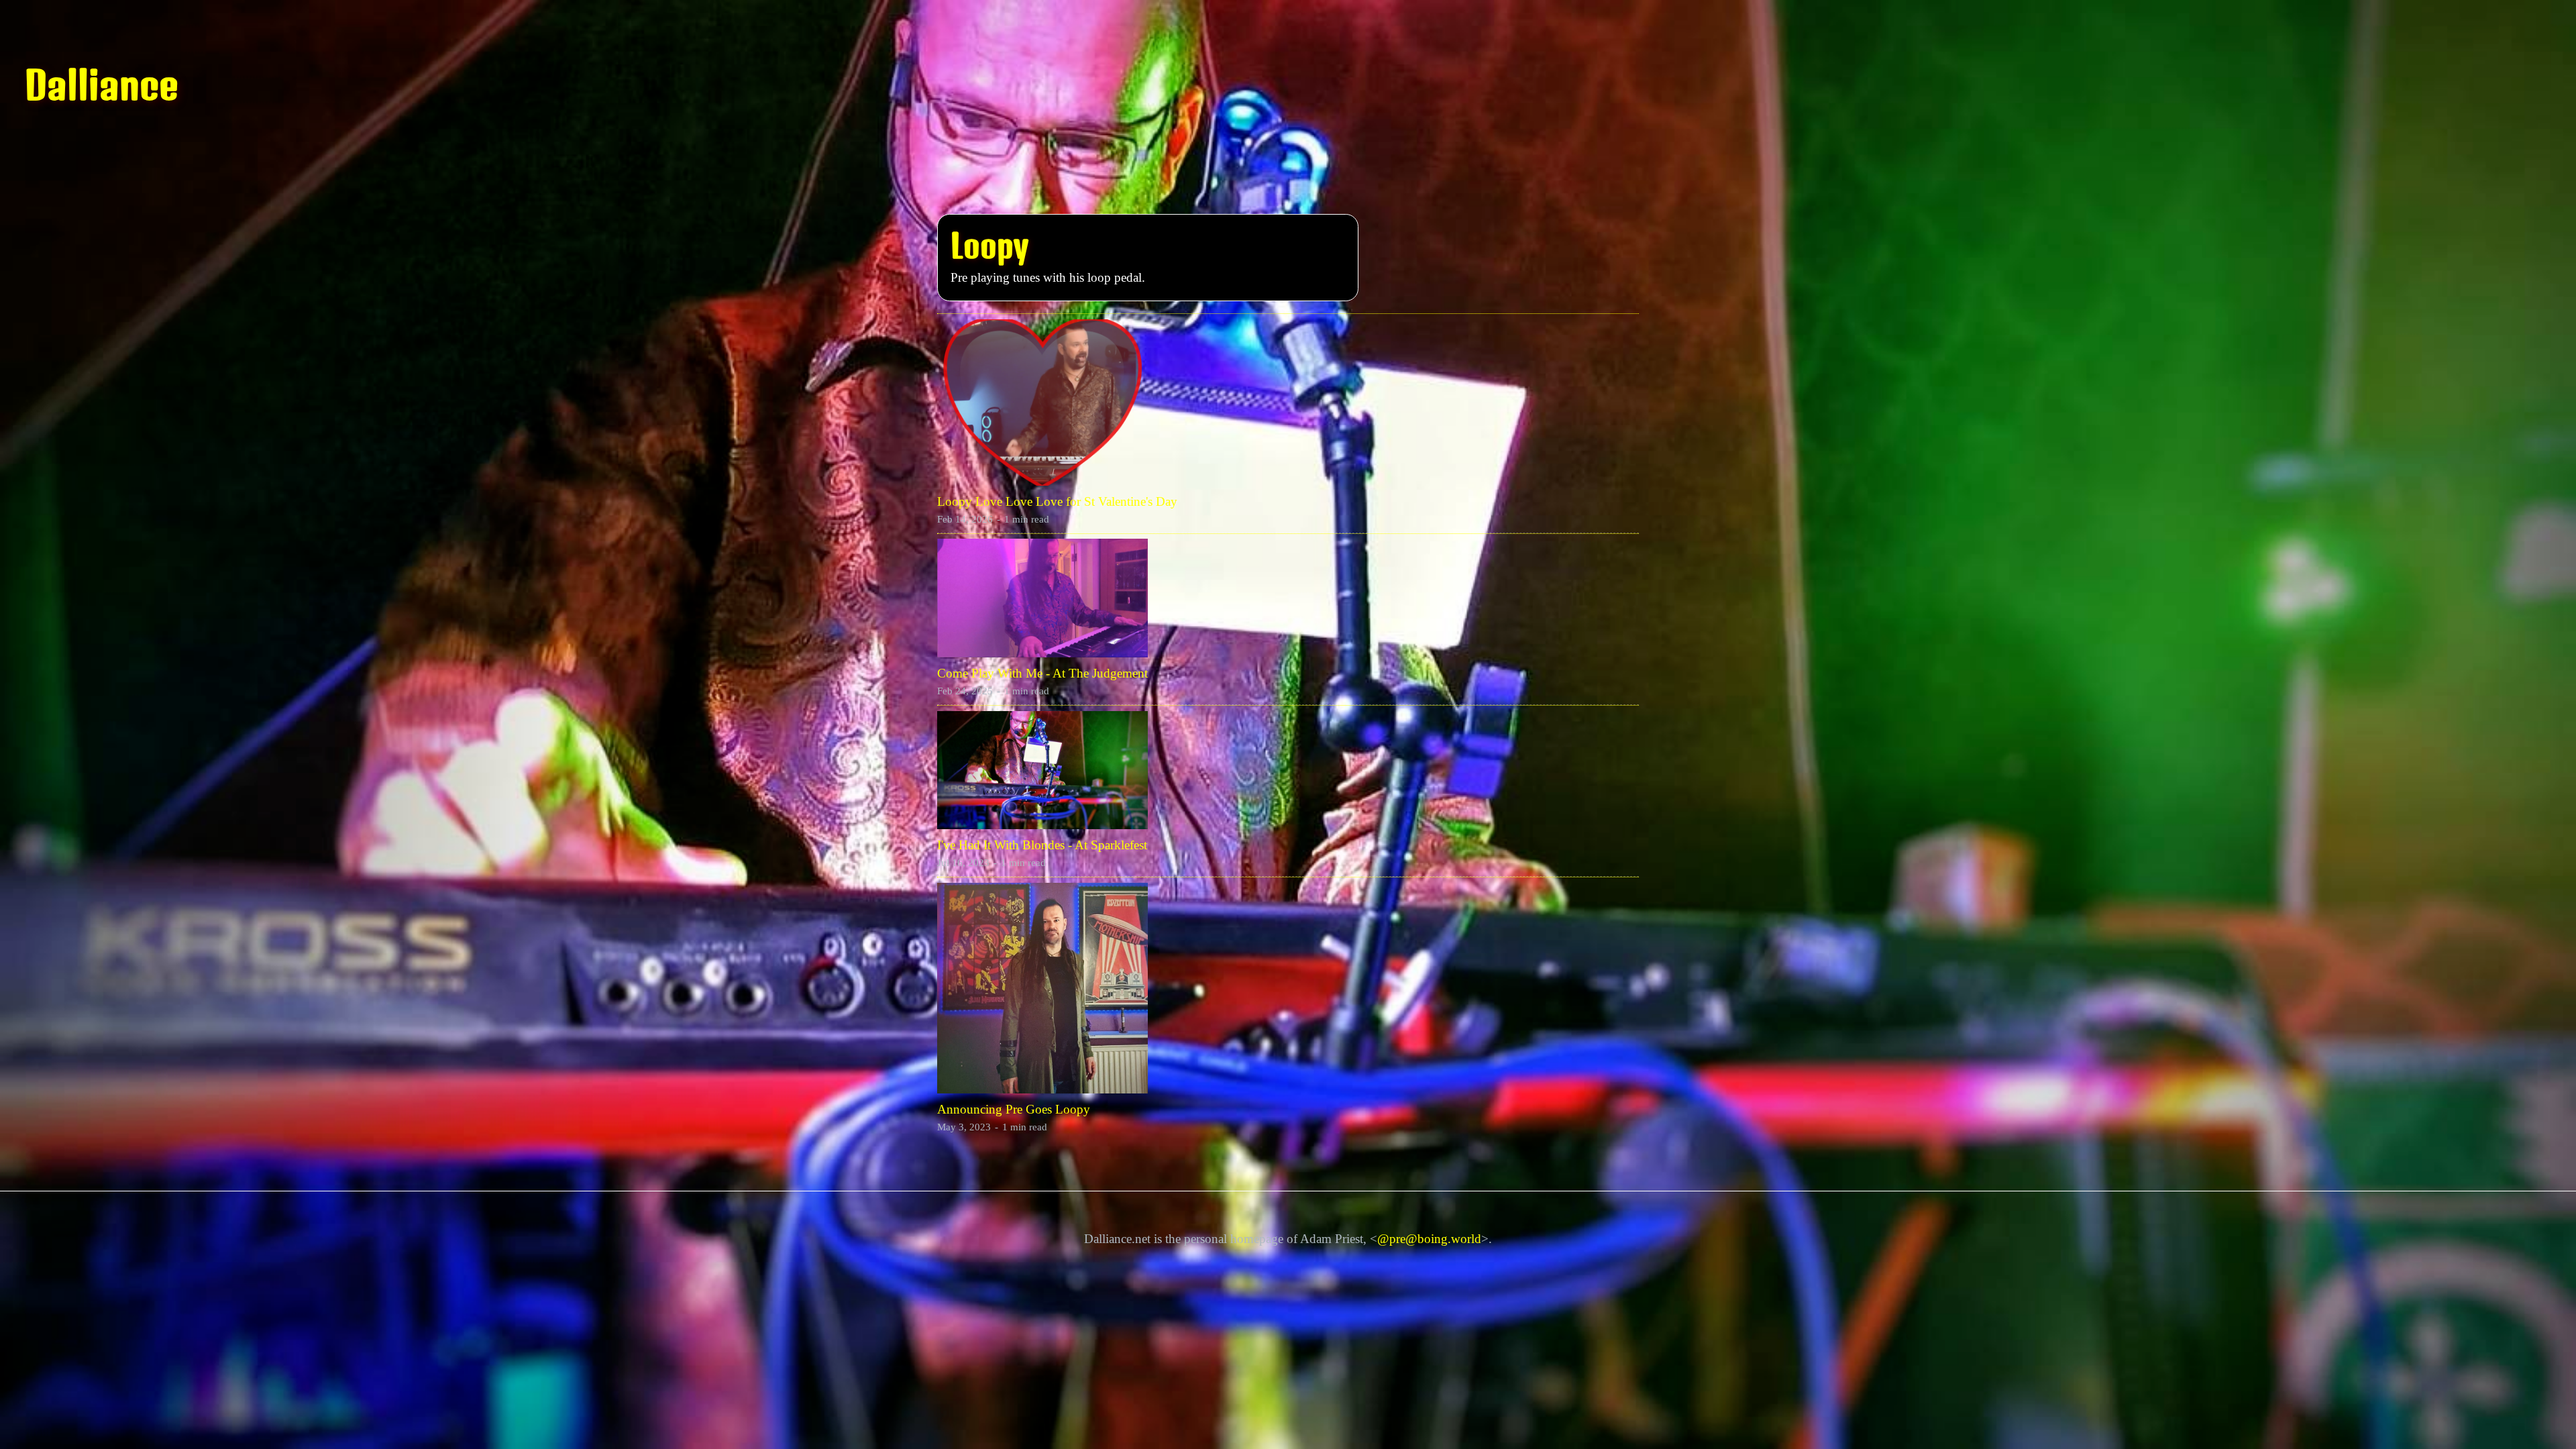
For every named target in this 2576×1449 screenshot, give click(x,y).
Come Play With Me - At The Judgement (1042, 673)
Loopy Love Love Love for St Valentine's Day (1057, 501)
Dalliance (102, 85)
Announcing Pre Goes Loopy (1014, 1109)
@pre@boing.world (1429, 1239)
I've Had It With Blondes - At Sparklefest (1042, 845)
